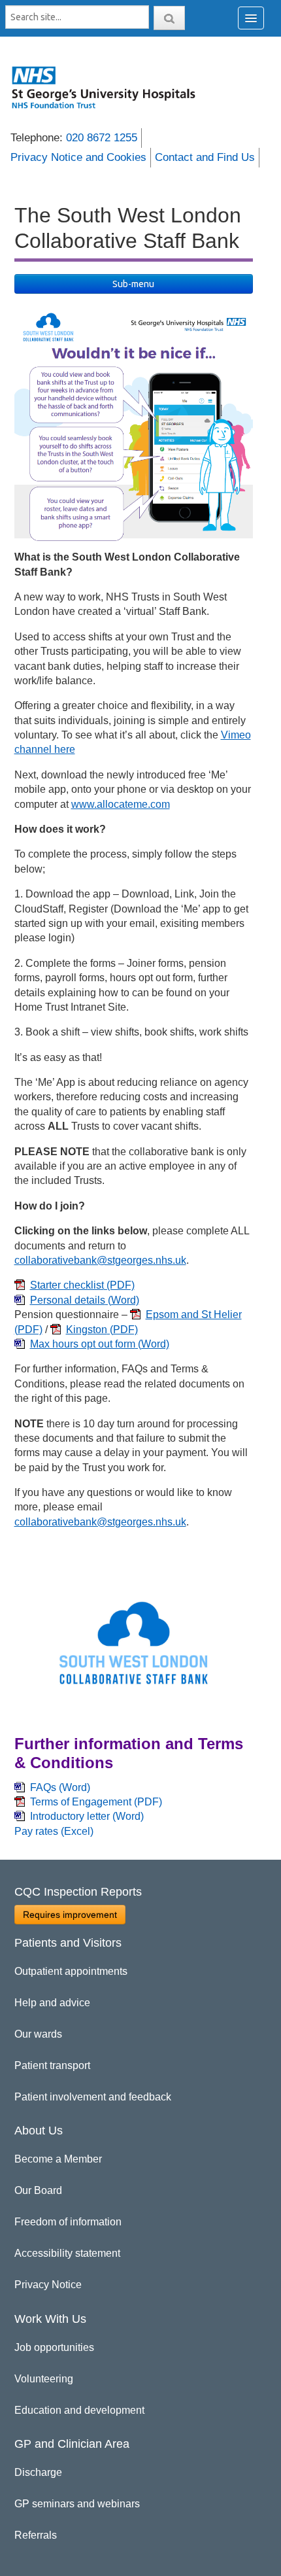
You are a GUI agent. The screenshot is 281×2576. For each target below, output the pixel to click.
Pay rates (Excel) (54, 1831)
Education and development (79, 2410)
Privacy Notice (48, 2285)
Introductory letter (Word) (87, 1816)
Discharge (38, 2472)
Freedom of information (68, 2222)
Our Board (38, 2190)
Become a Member (58, 2159)
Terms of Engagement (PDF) (96, 1802)
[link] (111, 87)
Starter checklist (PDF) (82, 1285)
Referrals (36, 2535)
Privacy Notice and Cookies (78, 157)
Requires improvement (70, 1915)
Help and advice (52, 2003)
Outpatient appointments (71, 1971)
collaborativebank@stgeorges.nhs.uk (100, 1260)
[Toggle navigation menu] (251, 18)
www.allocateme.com (121, 804)
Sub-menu (133, 284)
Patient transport (52, 2065)
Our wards (38, 2034)
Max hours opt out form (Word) (100, 1344)
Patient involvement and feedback (93, 2097)
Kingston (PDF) (102, 1330)
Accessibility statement (67, 2253)
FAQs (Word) (60, 1787)
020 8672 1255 (102, 138)
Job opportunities (54, 2347)
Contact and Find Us (205, 157)
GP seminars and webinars (77, 2504)
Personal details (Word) (85, 1300)
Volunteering (44, 2379)
